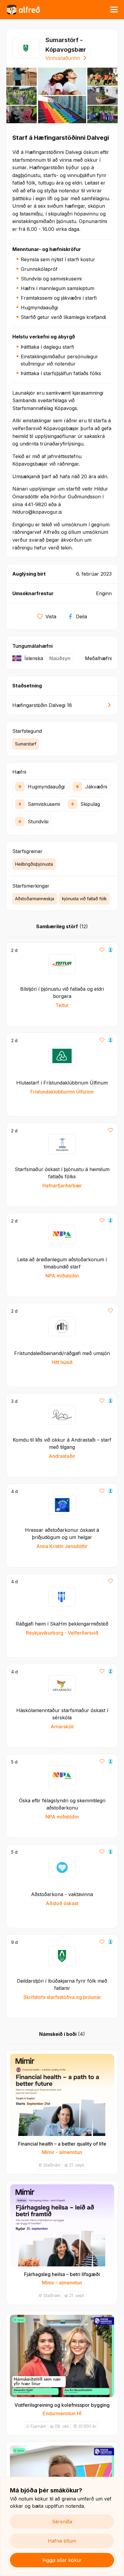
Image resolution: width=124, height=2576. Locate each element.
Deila (81, 616)
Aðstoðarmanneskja (35, 899)
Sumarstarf (26, 744)
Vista (51, 616)
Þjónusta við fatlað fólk (84, 899)
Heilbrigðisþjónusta (34, 864)
